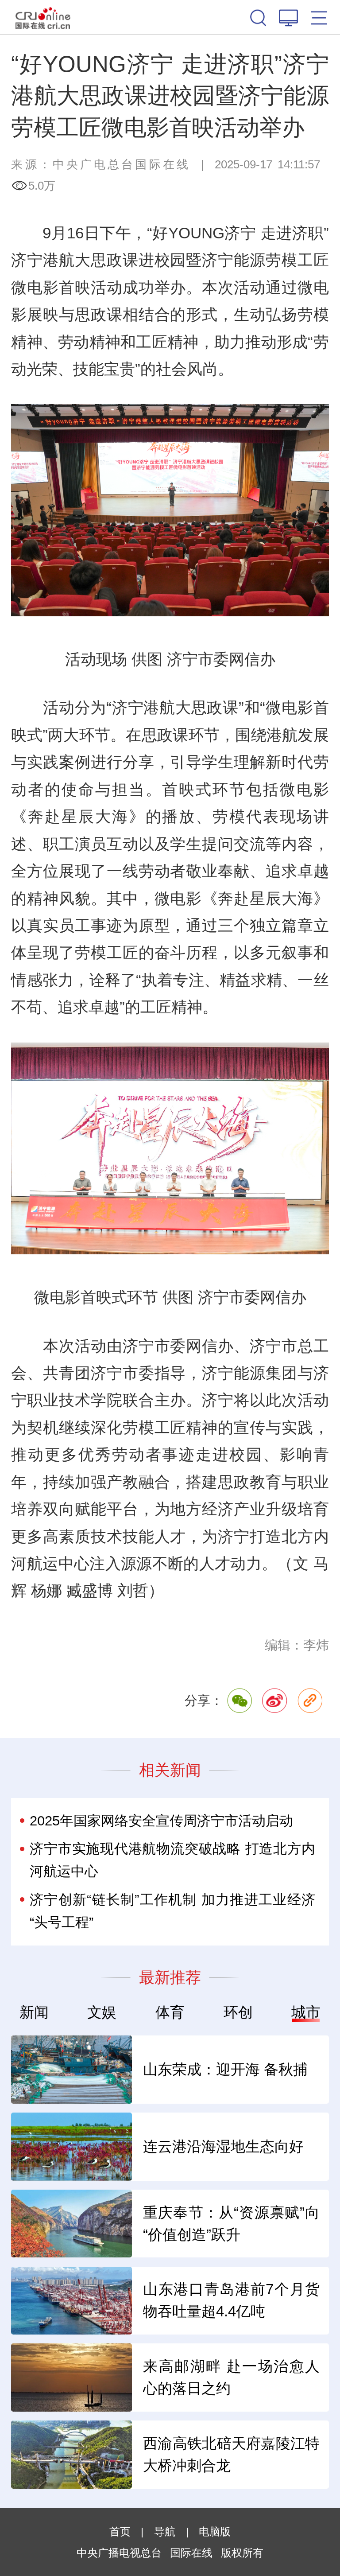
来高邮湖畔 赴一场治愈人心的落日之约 (231, 2377)
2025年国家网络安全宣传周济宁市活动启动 (161, 1821)
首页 (120, 2531)
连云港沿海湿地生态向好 (223, 2146)
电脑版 (215, 2531)
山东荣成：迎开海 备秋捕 (225, 2069)
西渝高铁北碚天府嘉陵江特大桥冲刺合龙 (231, 2454)
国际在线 (43, 17)
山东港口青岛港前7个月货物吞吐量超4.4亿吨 (231, 2300)
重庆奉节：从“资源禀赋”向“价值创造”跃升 (231, 2224)
